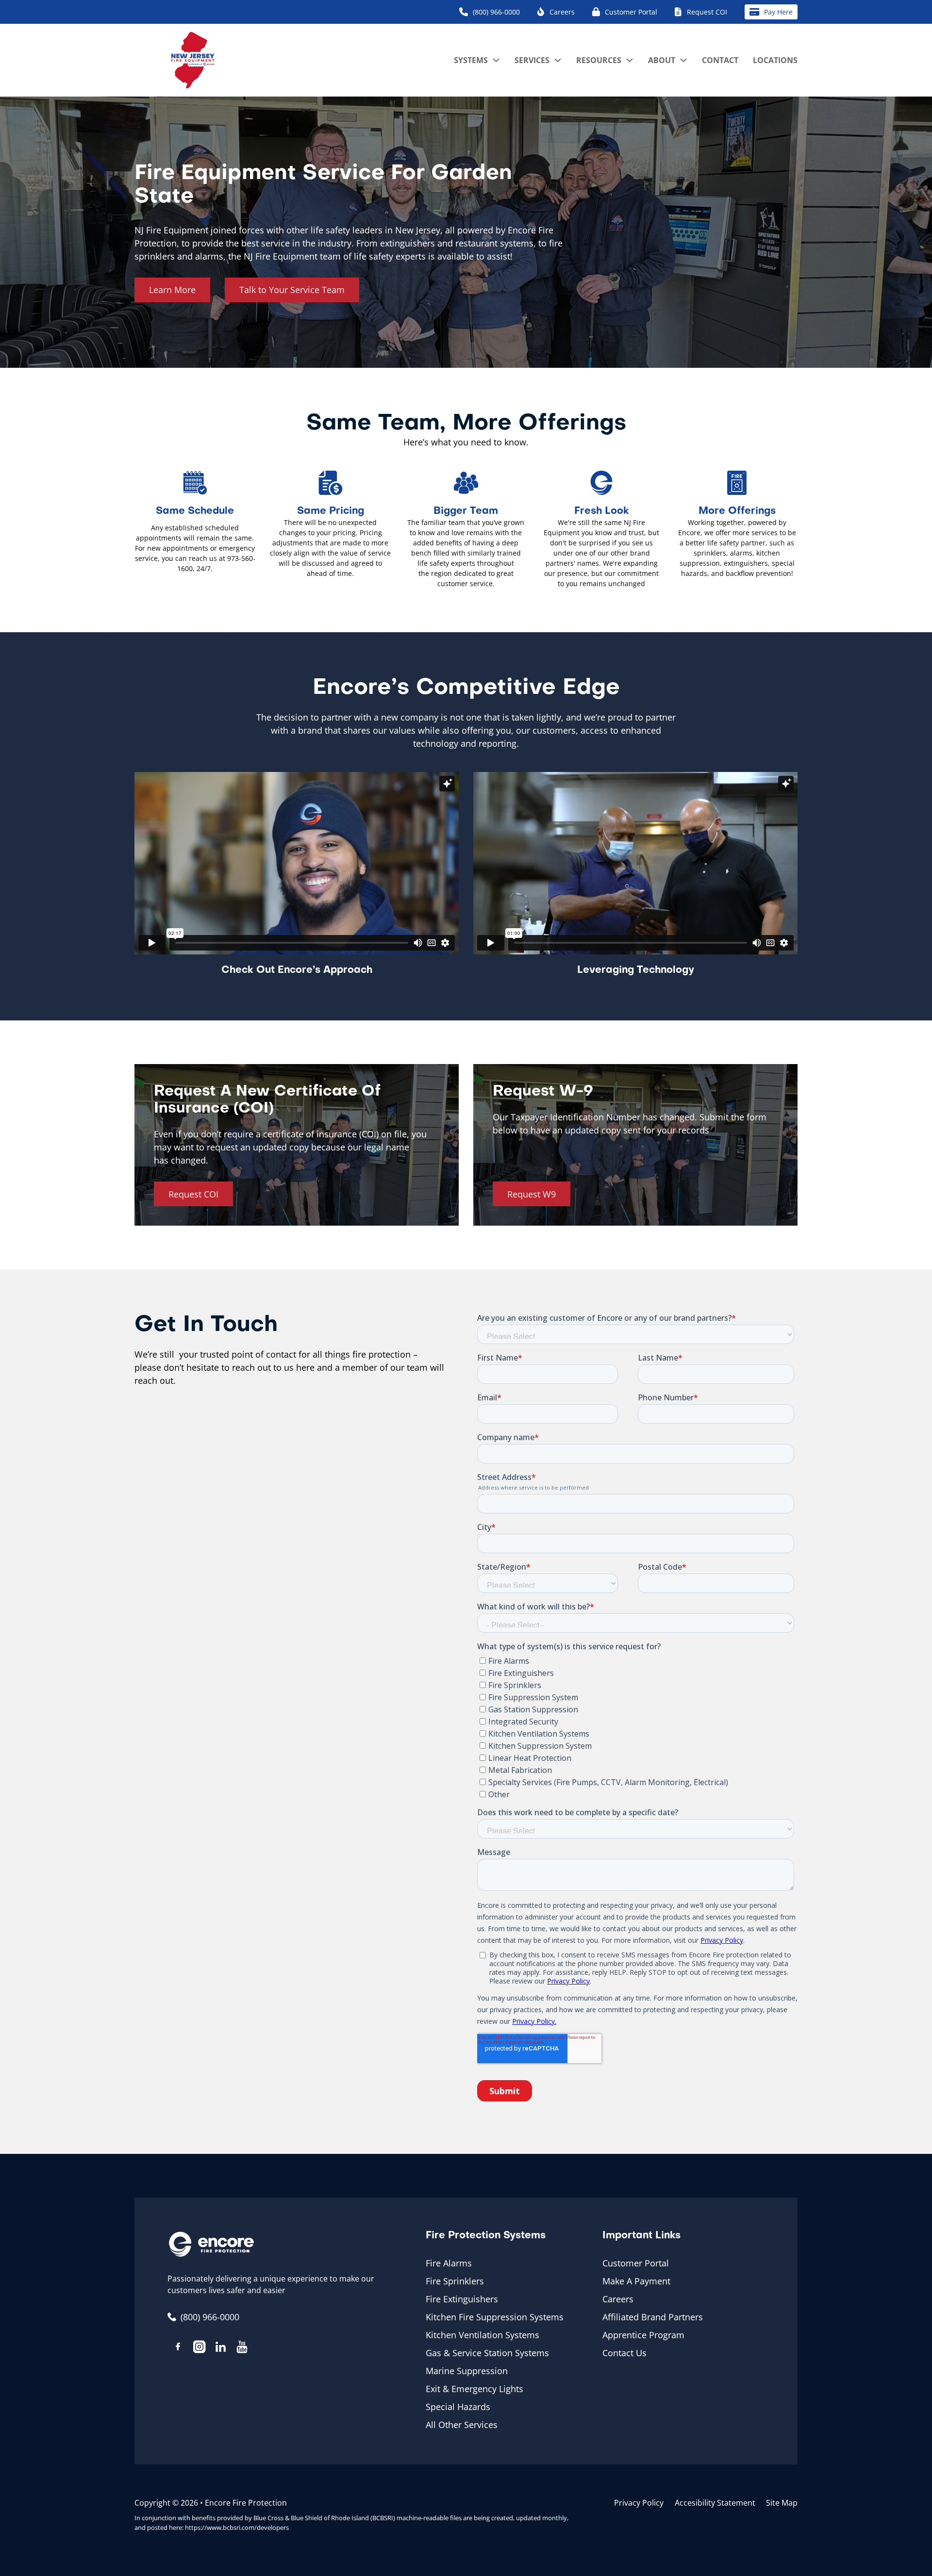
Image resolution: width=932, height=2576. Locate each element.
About (662, 60)
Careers (618, 2299)
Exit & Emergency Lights (474, 2389)
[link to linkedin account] (221, 2348)
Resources (599, 60)
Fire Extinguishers (462, 2299)
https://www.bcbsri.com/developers (237, 2527)
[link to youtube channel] (242, 2348)
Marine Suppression (467, 2371)
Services (532, 60)
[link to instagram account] (200, 2348)
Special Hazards (458, 2407)
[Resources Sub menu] (630, 60)
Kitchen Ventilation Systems (483, 2335)
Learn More (172, 290)
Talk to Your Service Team (292, 290)
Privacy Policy (639, 2503)
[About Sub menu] (683, 60)
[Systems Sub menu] (496, 60)
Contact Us (624, 2353)
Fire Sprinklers (455, 2281)
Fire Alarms (449, 2263)
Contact (720, 60)
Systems (471, 60)
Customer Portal (636, 2263)
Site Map (782, 2503)
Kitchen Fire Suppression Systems (495, 2317)
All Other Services (462, 2425)
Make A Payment (636, 2281)
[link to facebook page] (178, 2348)
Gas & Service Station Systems (487, 2353)
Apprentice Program (643, 2335)
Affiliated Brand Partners (653, 2317)
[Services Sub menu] (558, 60)
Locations (775, 60)
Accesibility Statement (715, 2503)
